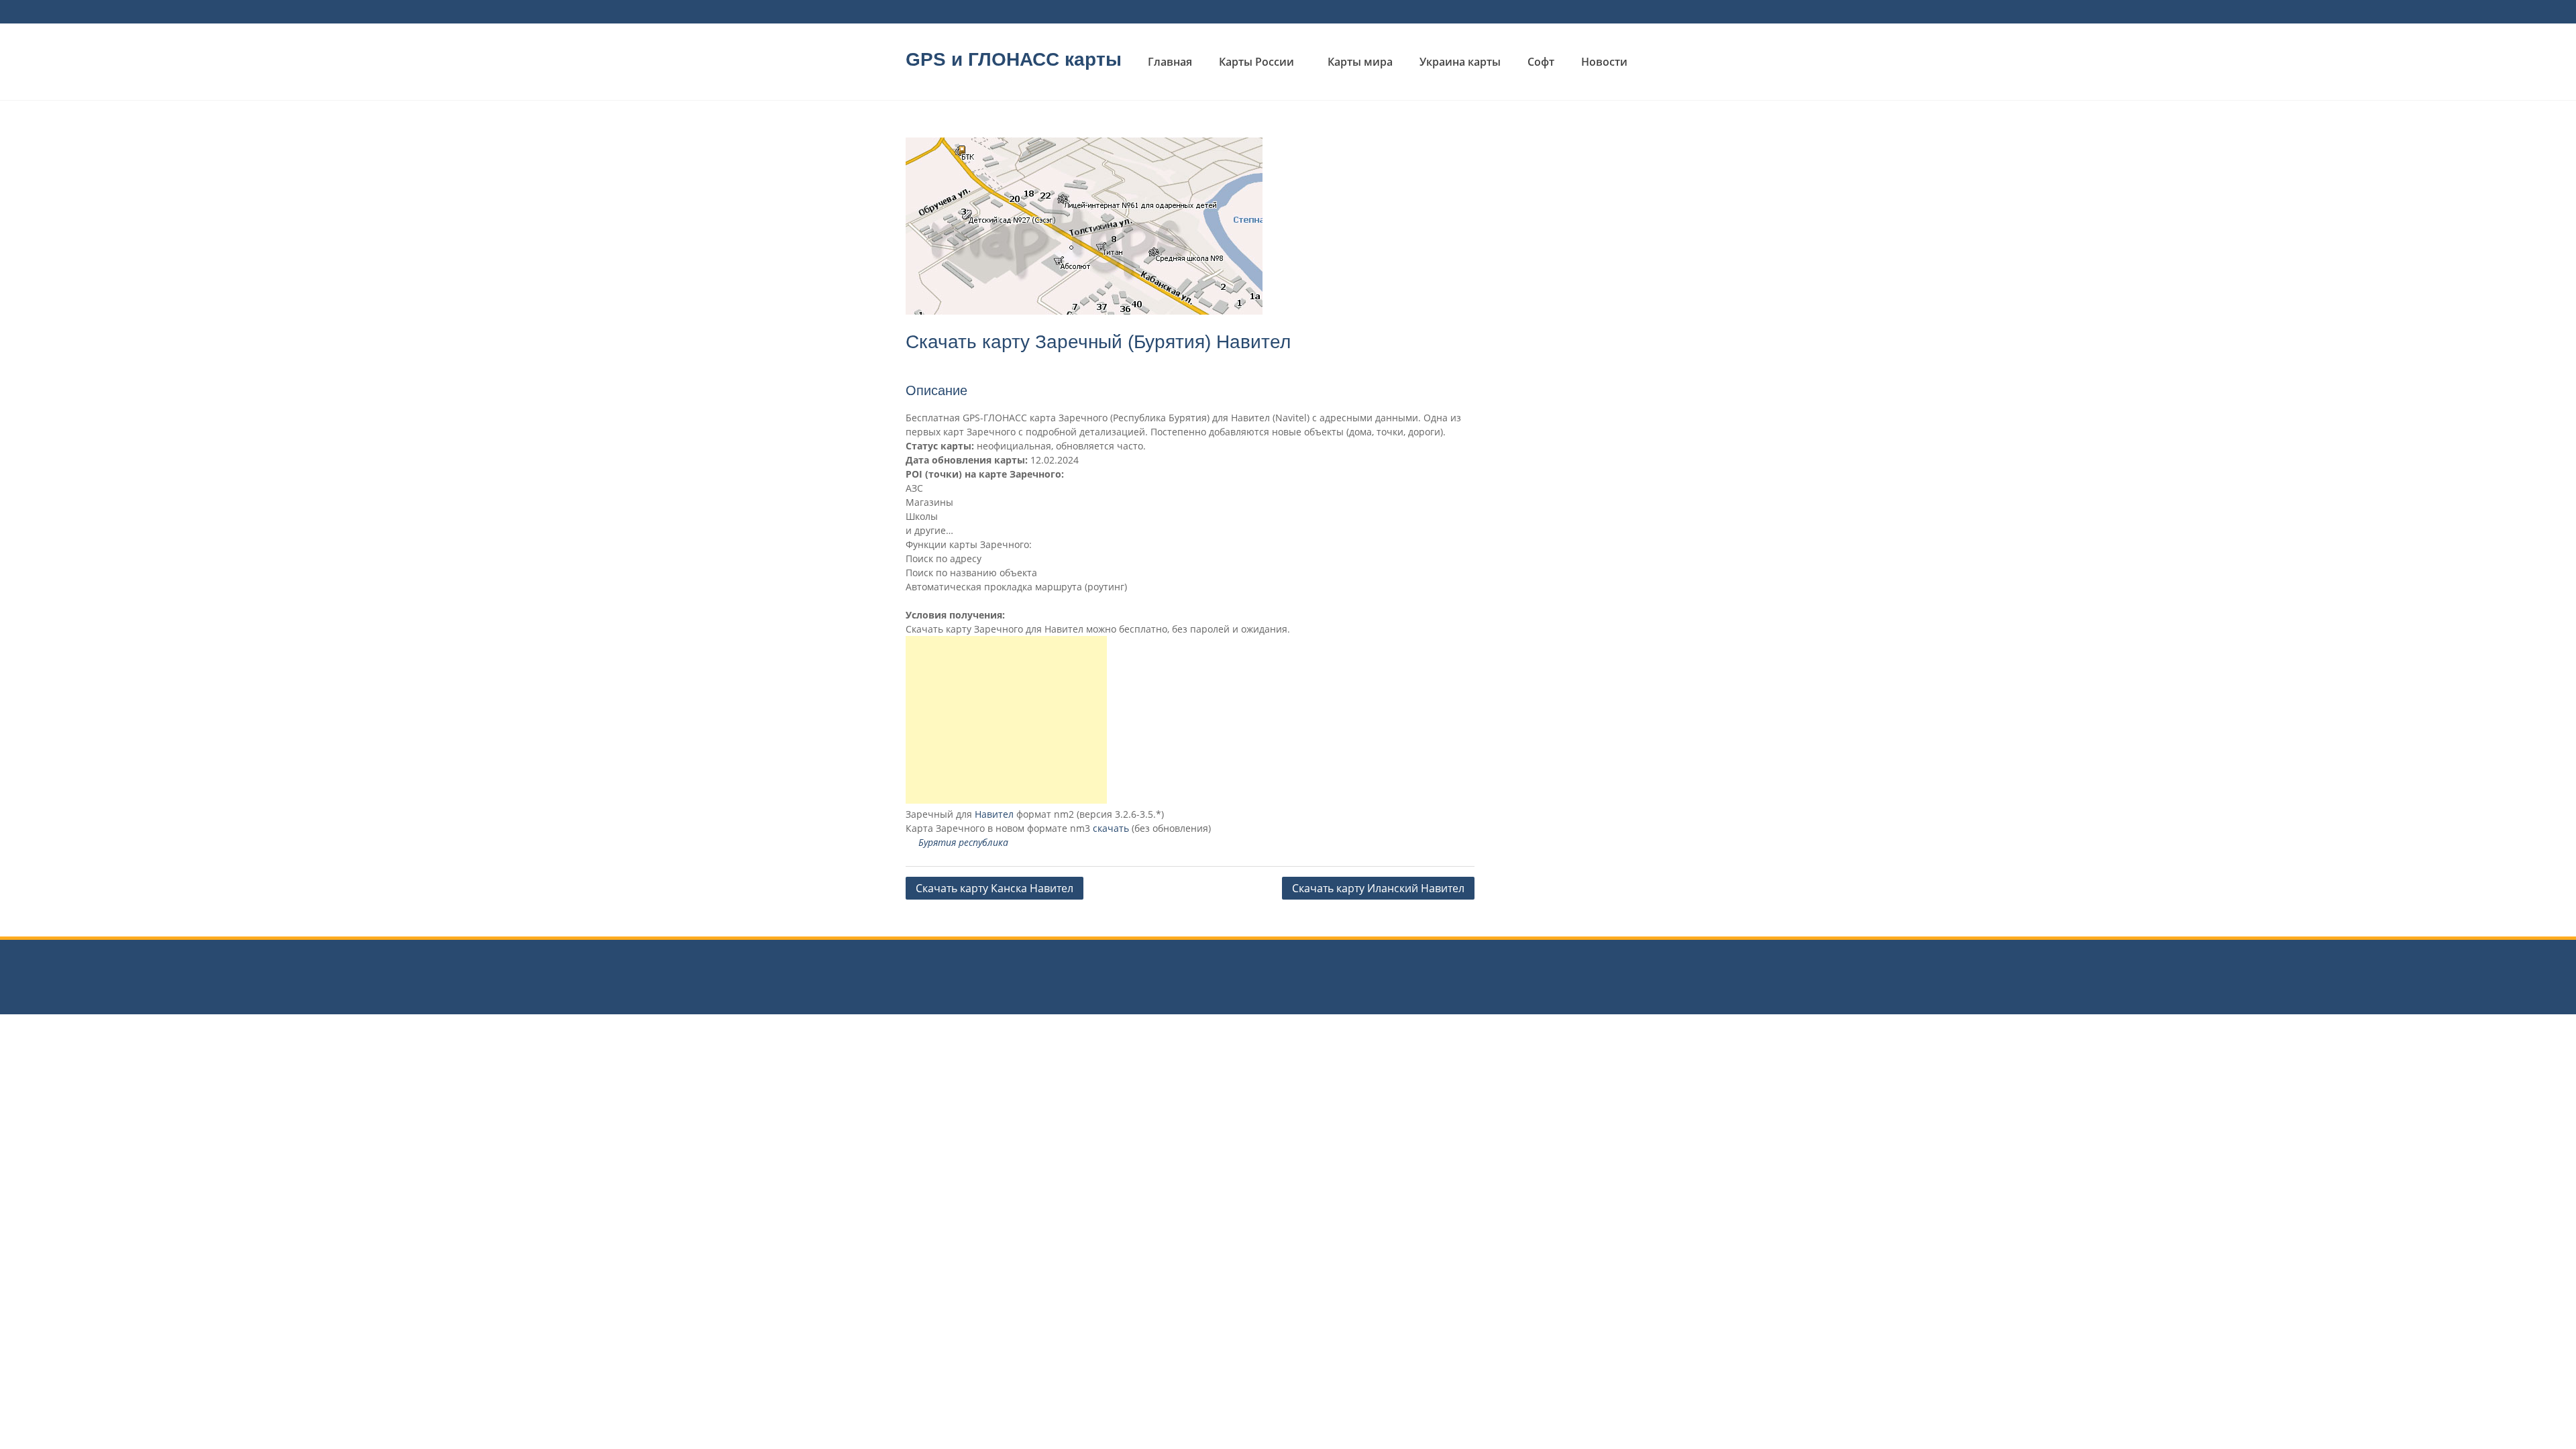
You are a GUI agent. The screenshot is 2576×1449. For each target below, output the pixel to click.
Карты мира (1360, 62)
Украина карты (1460, 62)
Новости (1604, 62)
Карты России (1256, 62)
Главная (1170, 62)
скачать (1111, 828)
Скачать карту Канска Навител (995, 888)
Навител (994, 814)
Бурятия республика (963, 842)
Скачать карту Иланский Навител (1378, 888)
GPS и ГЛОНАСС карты (1014, 59)
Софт (1541, 62)
